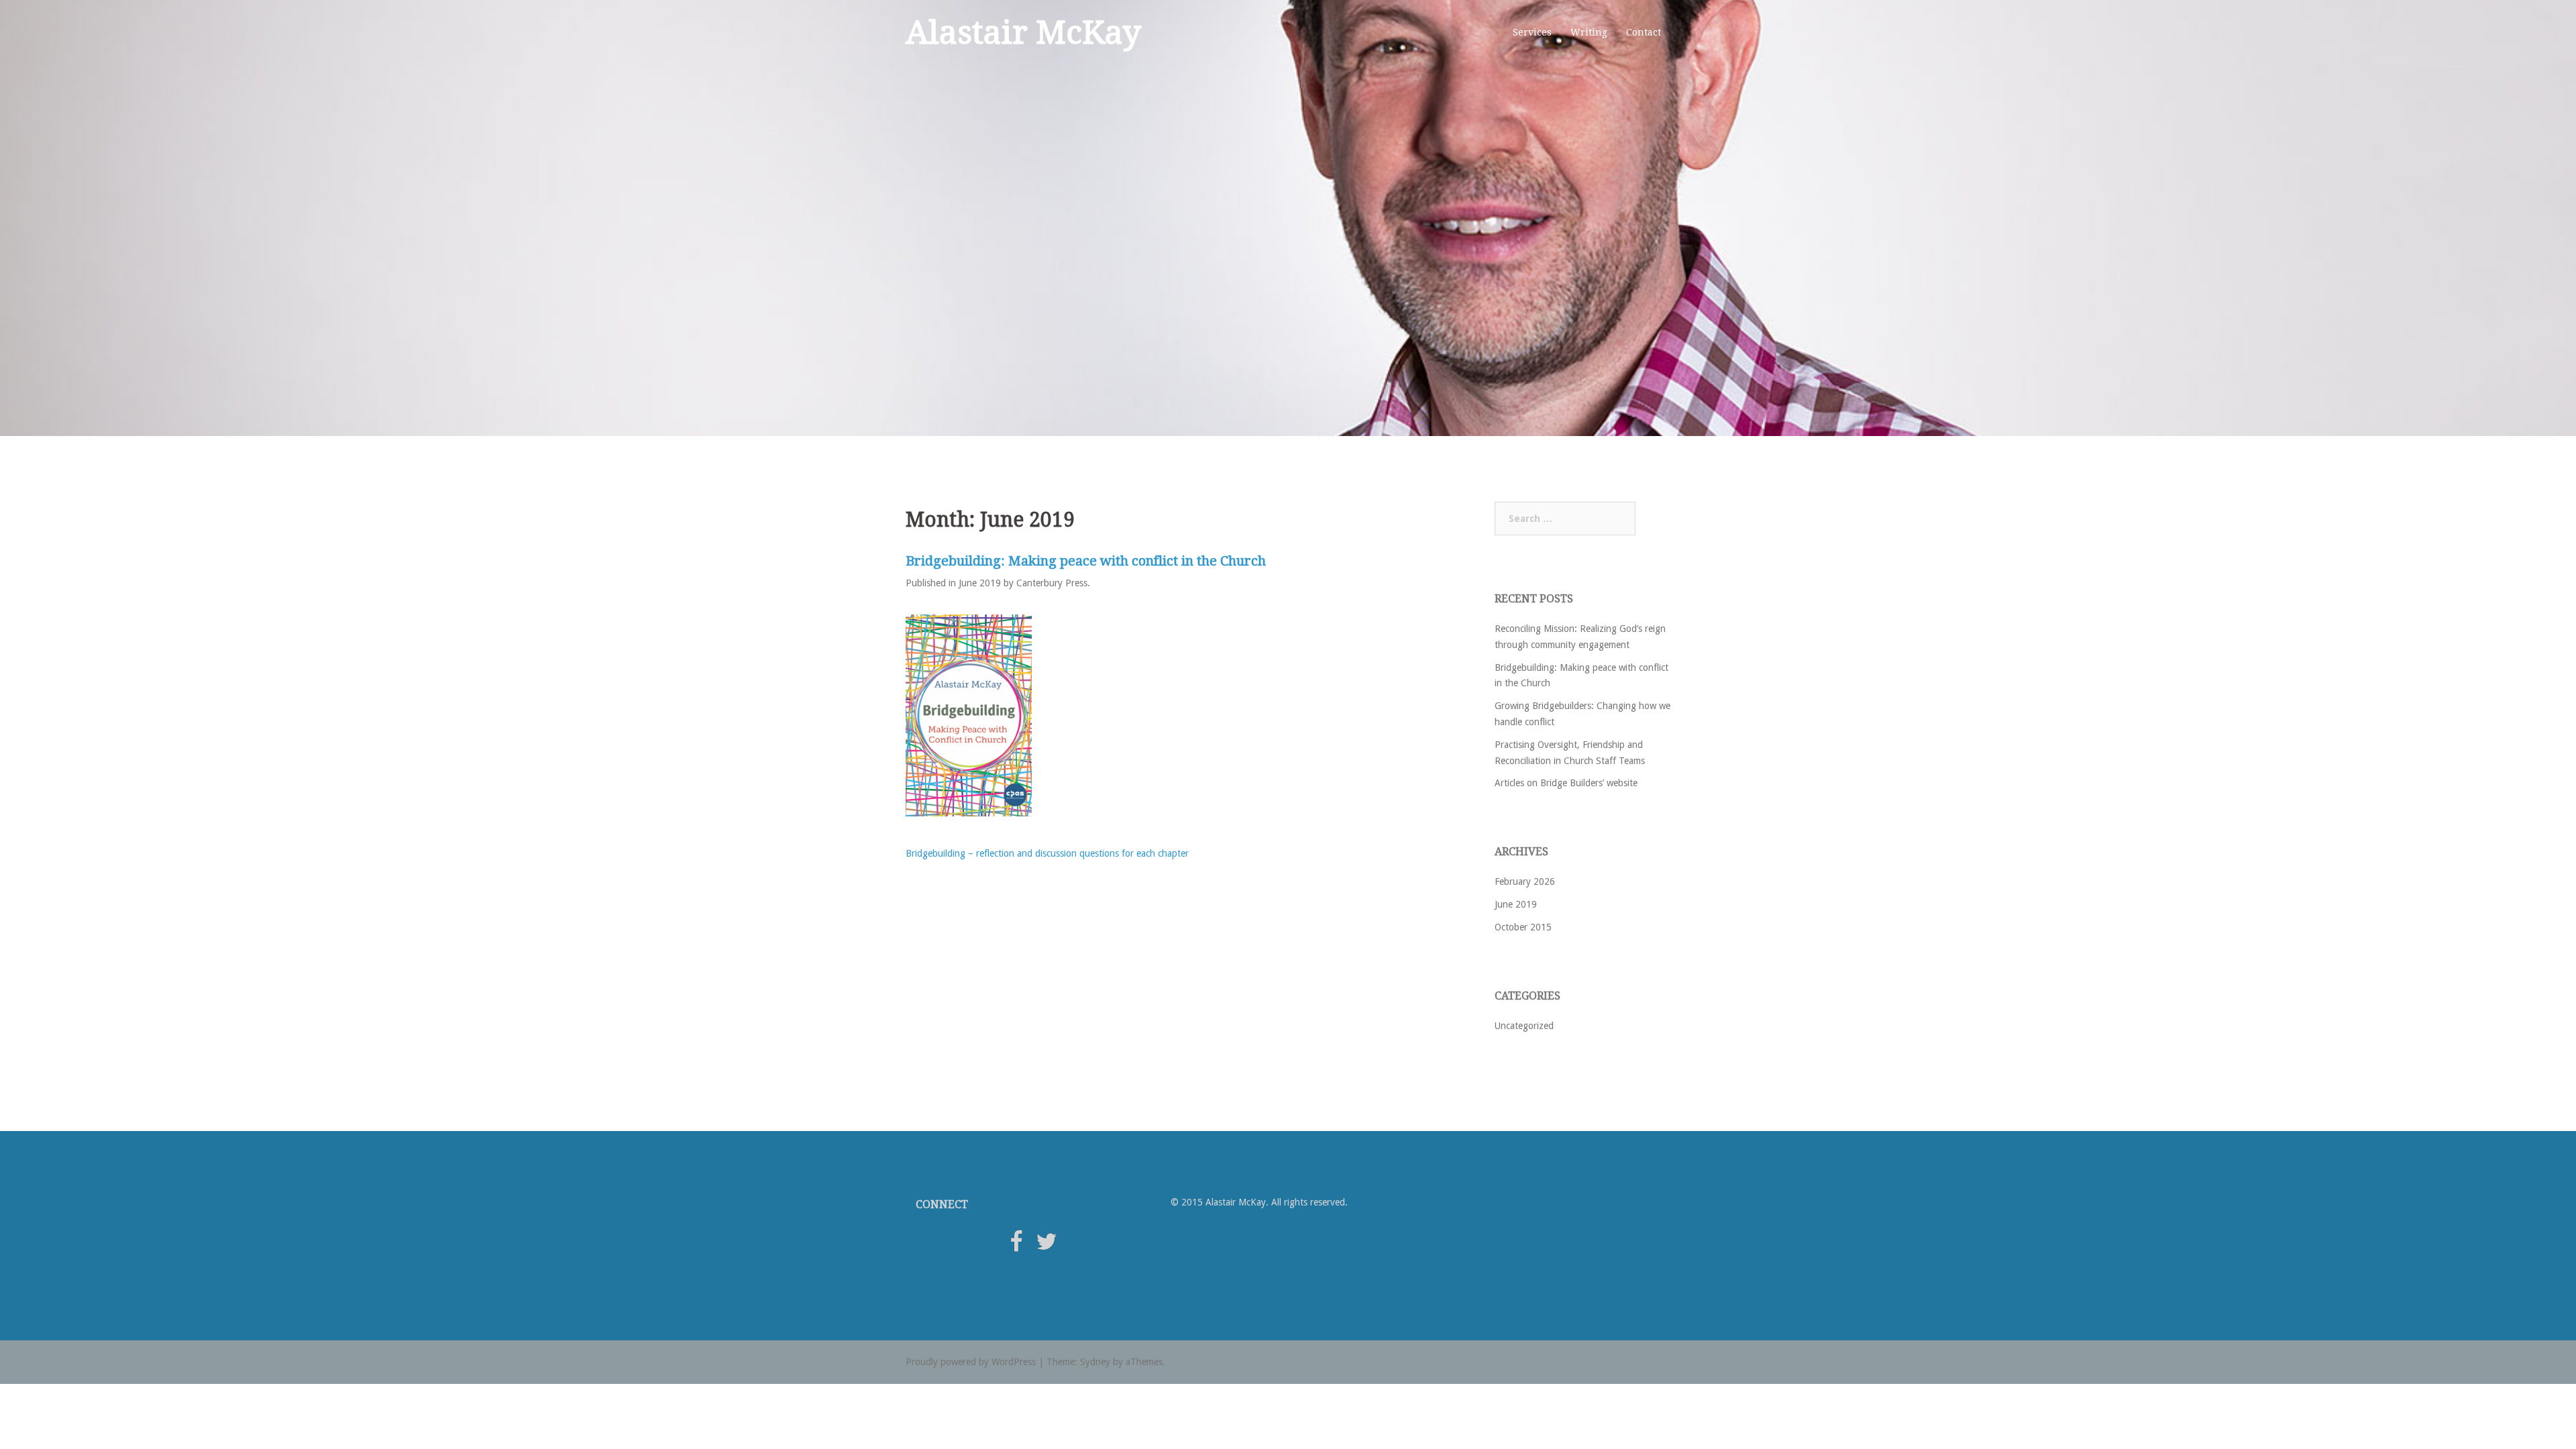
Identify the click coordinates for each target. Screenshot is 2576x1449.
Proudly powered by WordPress (971, 1362)
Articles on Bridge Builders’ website (1566, 783)
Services (1532, 32)
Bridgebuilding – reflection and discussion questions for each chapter (1047, 853)
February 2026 (1525, 881)
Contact (1644, 32)
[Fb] (1016, 1246)
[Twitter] (1046, 1246)
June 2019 (1516, 904)
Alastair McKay (1023, 33)
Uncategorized (1524, 1026)
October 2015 (1523, 927)
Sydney (1095, 1362)
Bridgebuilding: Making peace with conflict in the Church (1086, 561)
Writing (1589, 32)
